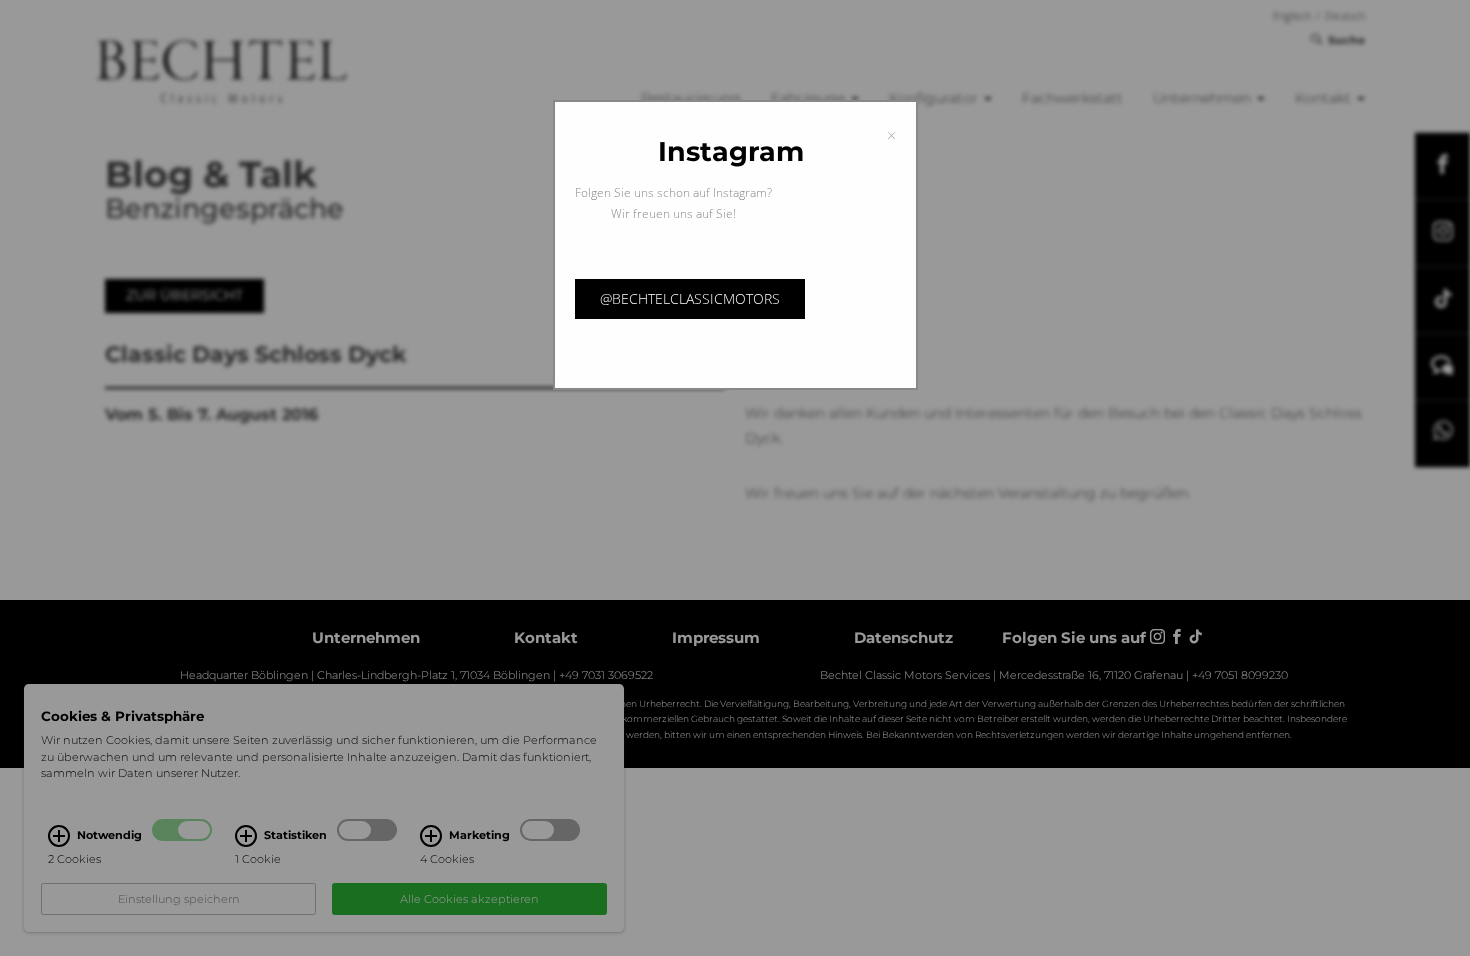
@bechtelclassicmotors (690, 298)
